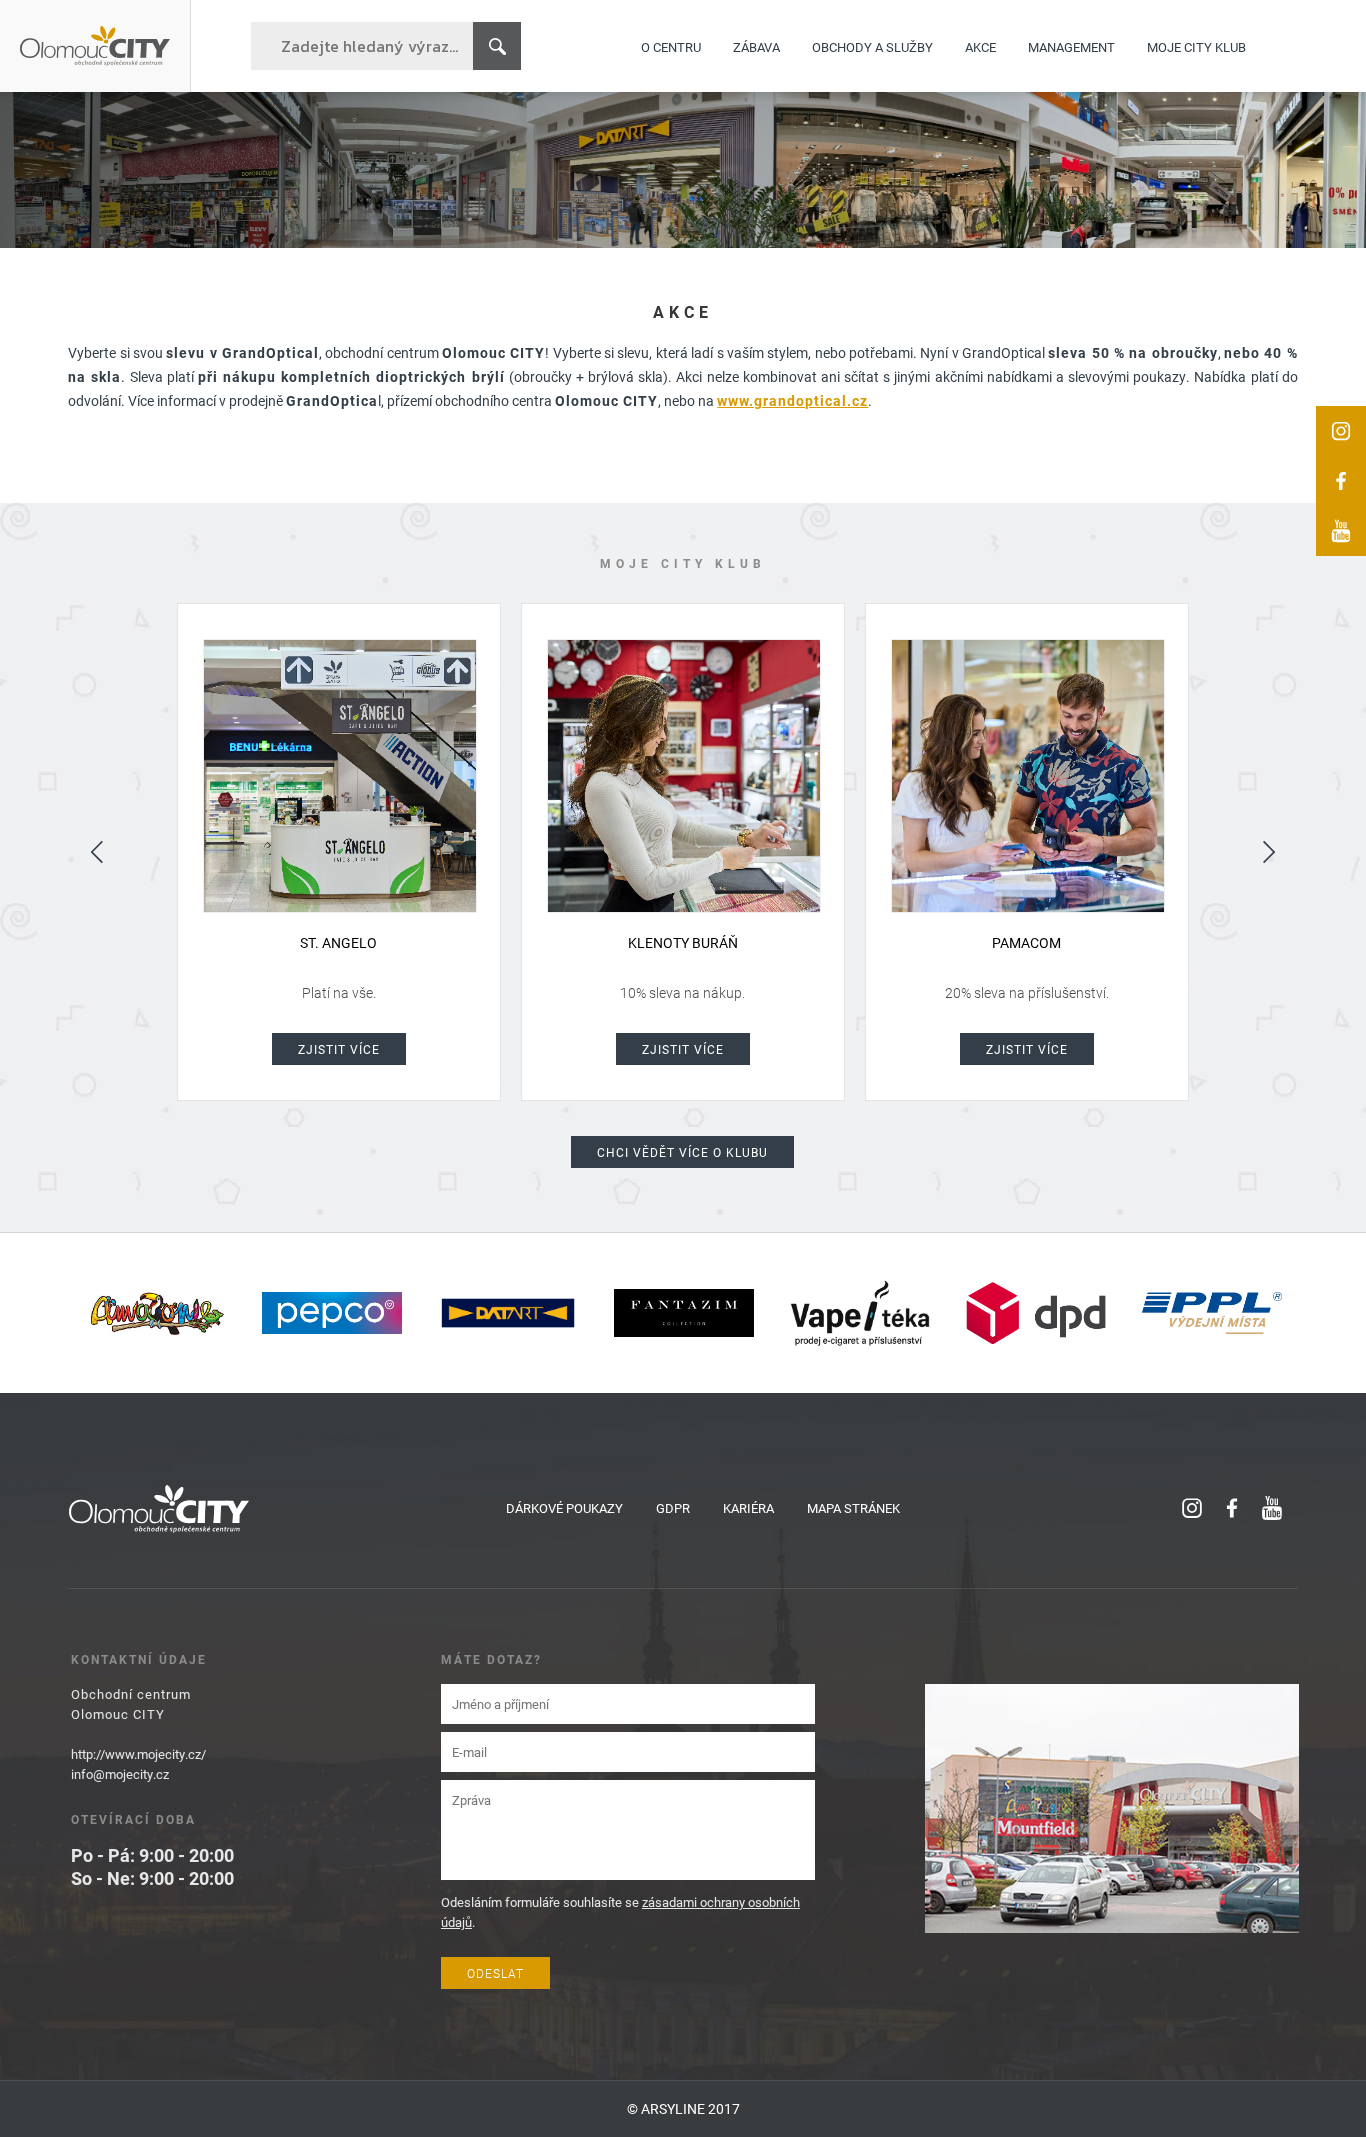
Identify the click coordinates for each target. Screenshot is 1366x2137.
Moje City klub (1196, 46)
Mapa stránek (853, 1508)
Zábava (756, 46)
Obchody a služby (872, 46)
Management (1071, 46)
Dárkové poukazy (564, 1508)
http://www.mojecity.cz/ (138, 1754)
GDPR (673, 1508)
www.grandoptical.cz (792, 400)
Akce (980, 46)
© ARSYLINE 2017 (683, 2108)
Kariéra (748, 1508)
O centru (671, 46)
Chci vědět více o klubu (682, 1152)
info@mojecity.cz (120, 1774)
